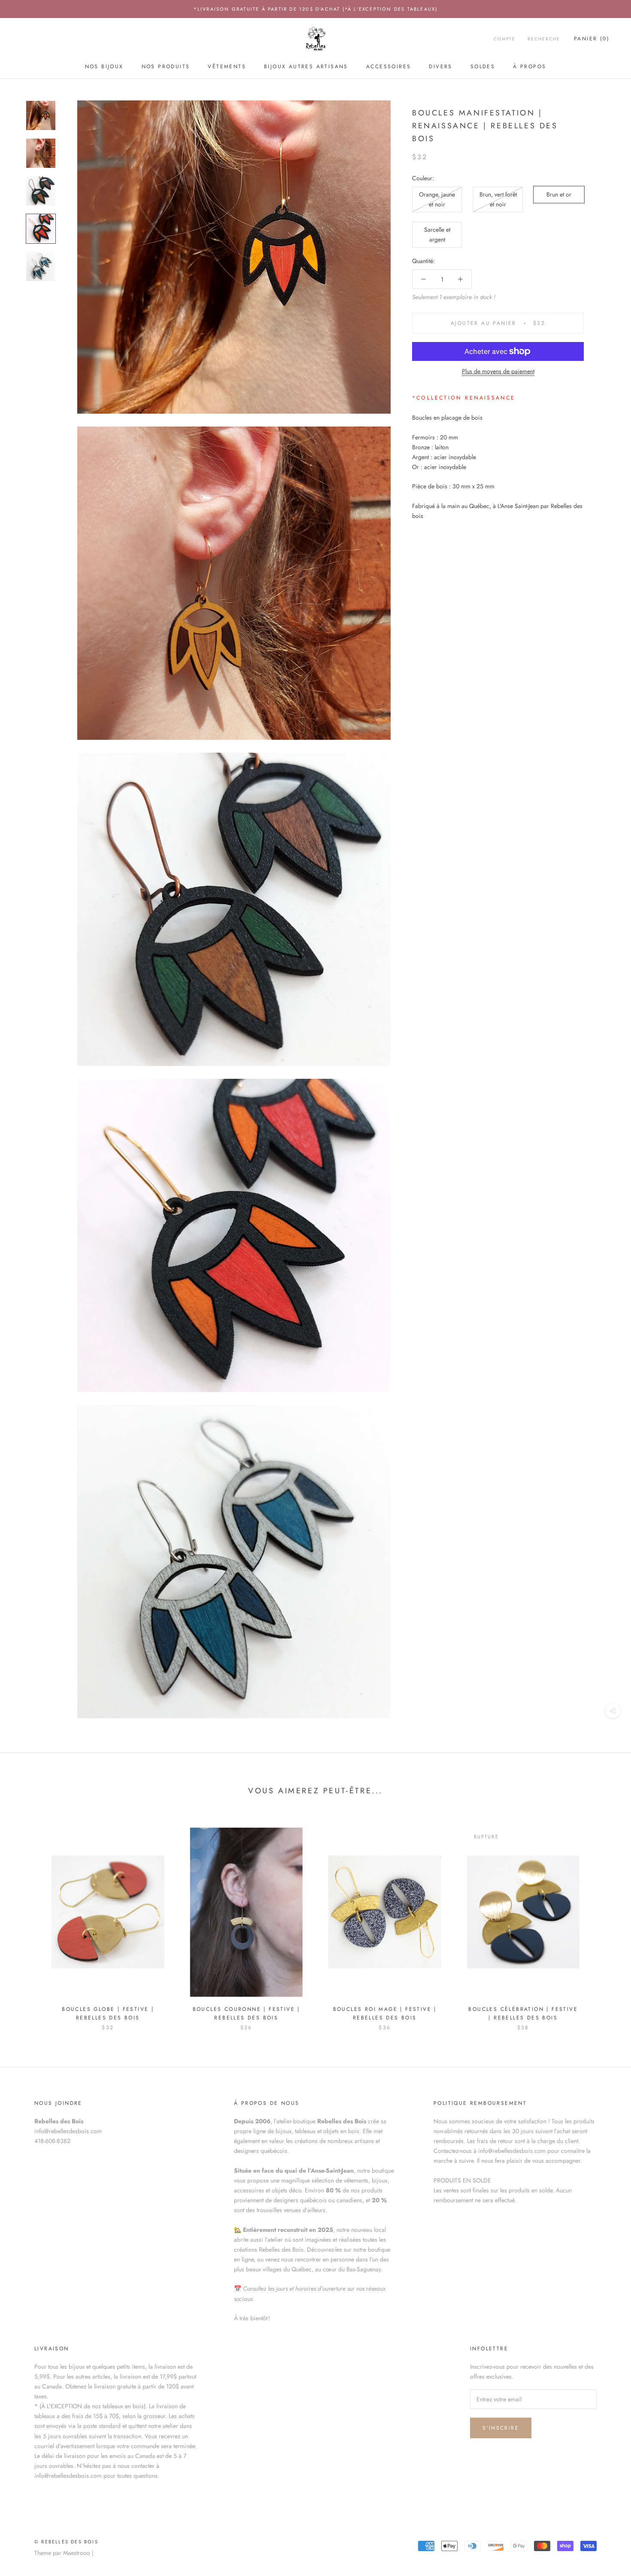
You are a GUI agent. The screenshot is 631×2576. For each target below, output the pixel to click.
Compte (505, 39)
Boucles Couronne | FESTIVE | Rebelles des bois (246, 2013)
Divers (440, 67)
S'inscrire (501, 2428)
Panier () (592, 39)
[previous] (27, 1921)
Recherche (544, 39)
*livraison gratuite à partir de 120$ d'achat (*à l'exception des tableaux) (316, 9)
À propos (529, 67)
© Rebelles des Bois (66, 2542)
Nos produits (166, 67)
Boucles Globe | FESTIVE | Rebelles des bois (108, 2013)
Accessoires (388, 67)
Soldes (483, 67)
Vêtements (227, 67)
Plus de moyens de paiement (498, 371)
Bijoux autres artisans (306, 67)
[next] (604, 1921)
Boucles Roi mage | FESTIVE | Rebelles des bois (385, 2013)
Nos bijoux (104, 67)
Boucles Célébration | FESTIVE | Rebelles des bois (523, 2013)
